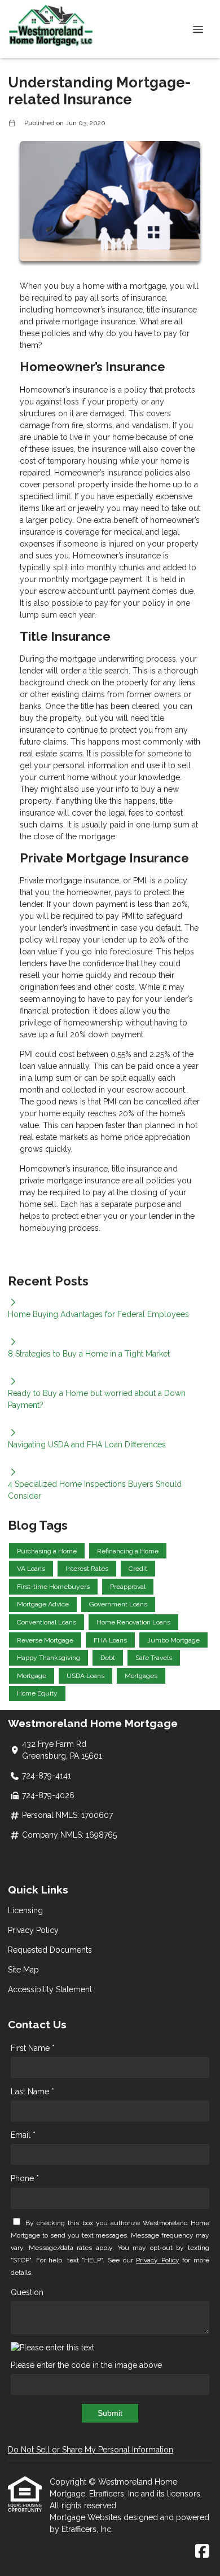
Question (27, 2292)
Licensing (25, 1910)
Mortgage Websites (87, 2517)
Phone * (25, 2178)
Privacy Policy (33, 1930)
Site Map (23, 1970)
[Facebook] (202, 2552)
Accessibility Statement (50, 1989)
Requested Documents (50, 1950)
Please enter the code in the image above (86, 2365)
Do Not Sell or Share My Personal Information (91, 2450)
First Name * (33, 2048)
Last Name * (32, 2091)
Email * (23, 2135)
